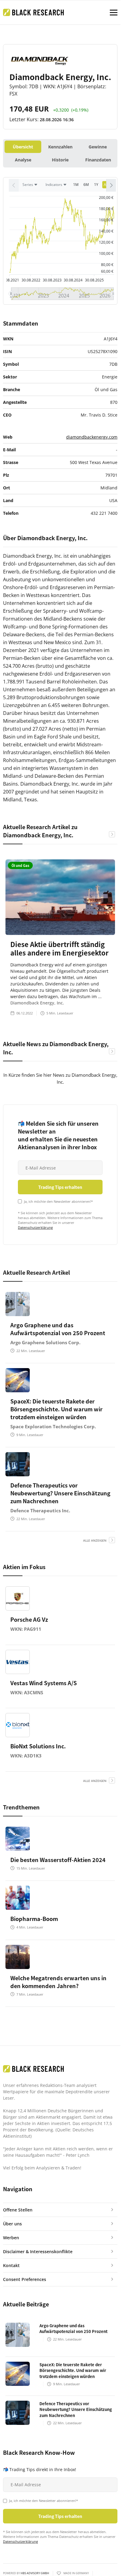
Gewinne (98, 147)
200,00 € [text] (106, 198)
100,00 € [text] (106, 253)
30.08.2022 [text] (31, 280)
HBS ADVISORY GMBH (35, 2573)
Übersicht (23, 147)
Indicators (54, 185)
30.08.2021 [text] (10, 280)
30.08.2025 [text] (94, 280)
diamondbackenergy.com (92, 437)
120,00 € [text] (106, 242)
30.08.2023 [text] (52, 280)
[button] (111, 185)
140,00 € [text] (106, 231)
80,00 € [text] (107, 265)
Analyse (23, 160)
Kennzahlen (60, 147)
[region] (60, 187)
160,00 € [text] (106, 220)
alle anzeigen (95, 1540)
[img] (62, 235)
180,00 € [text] (106, 209)
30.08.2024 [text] (73, 280)
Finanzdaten (98, 160)
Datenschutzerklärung (35, 1227)
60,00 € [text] (107, 271)
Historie (60, 160)
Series (28, 185)
